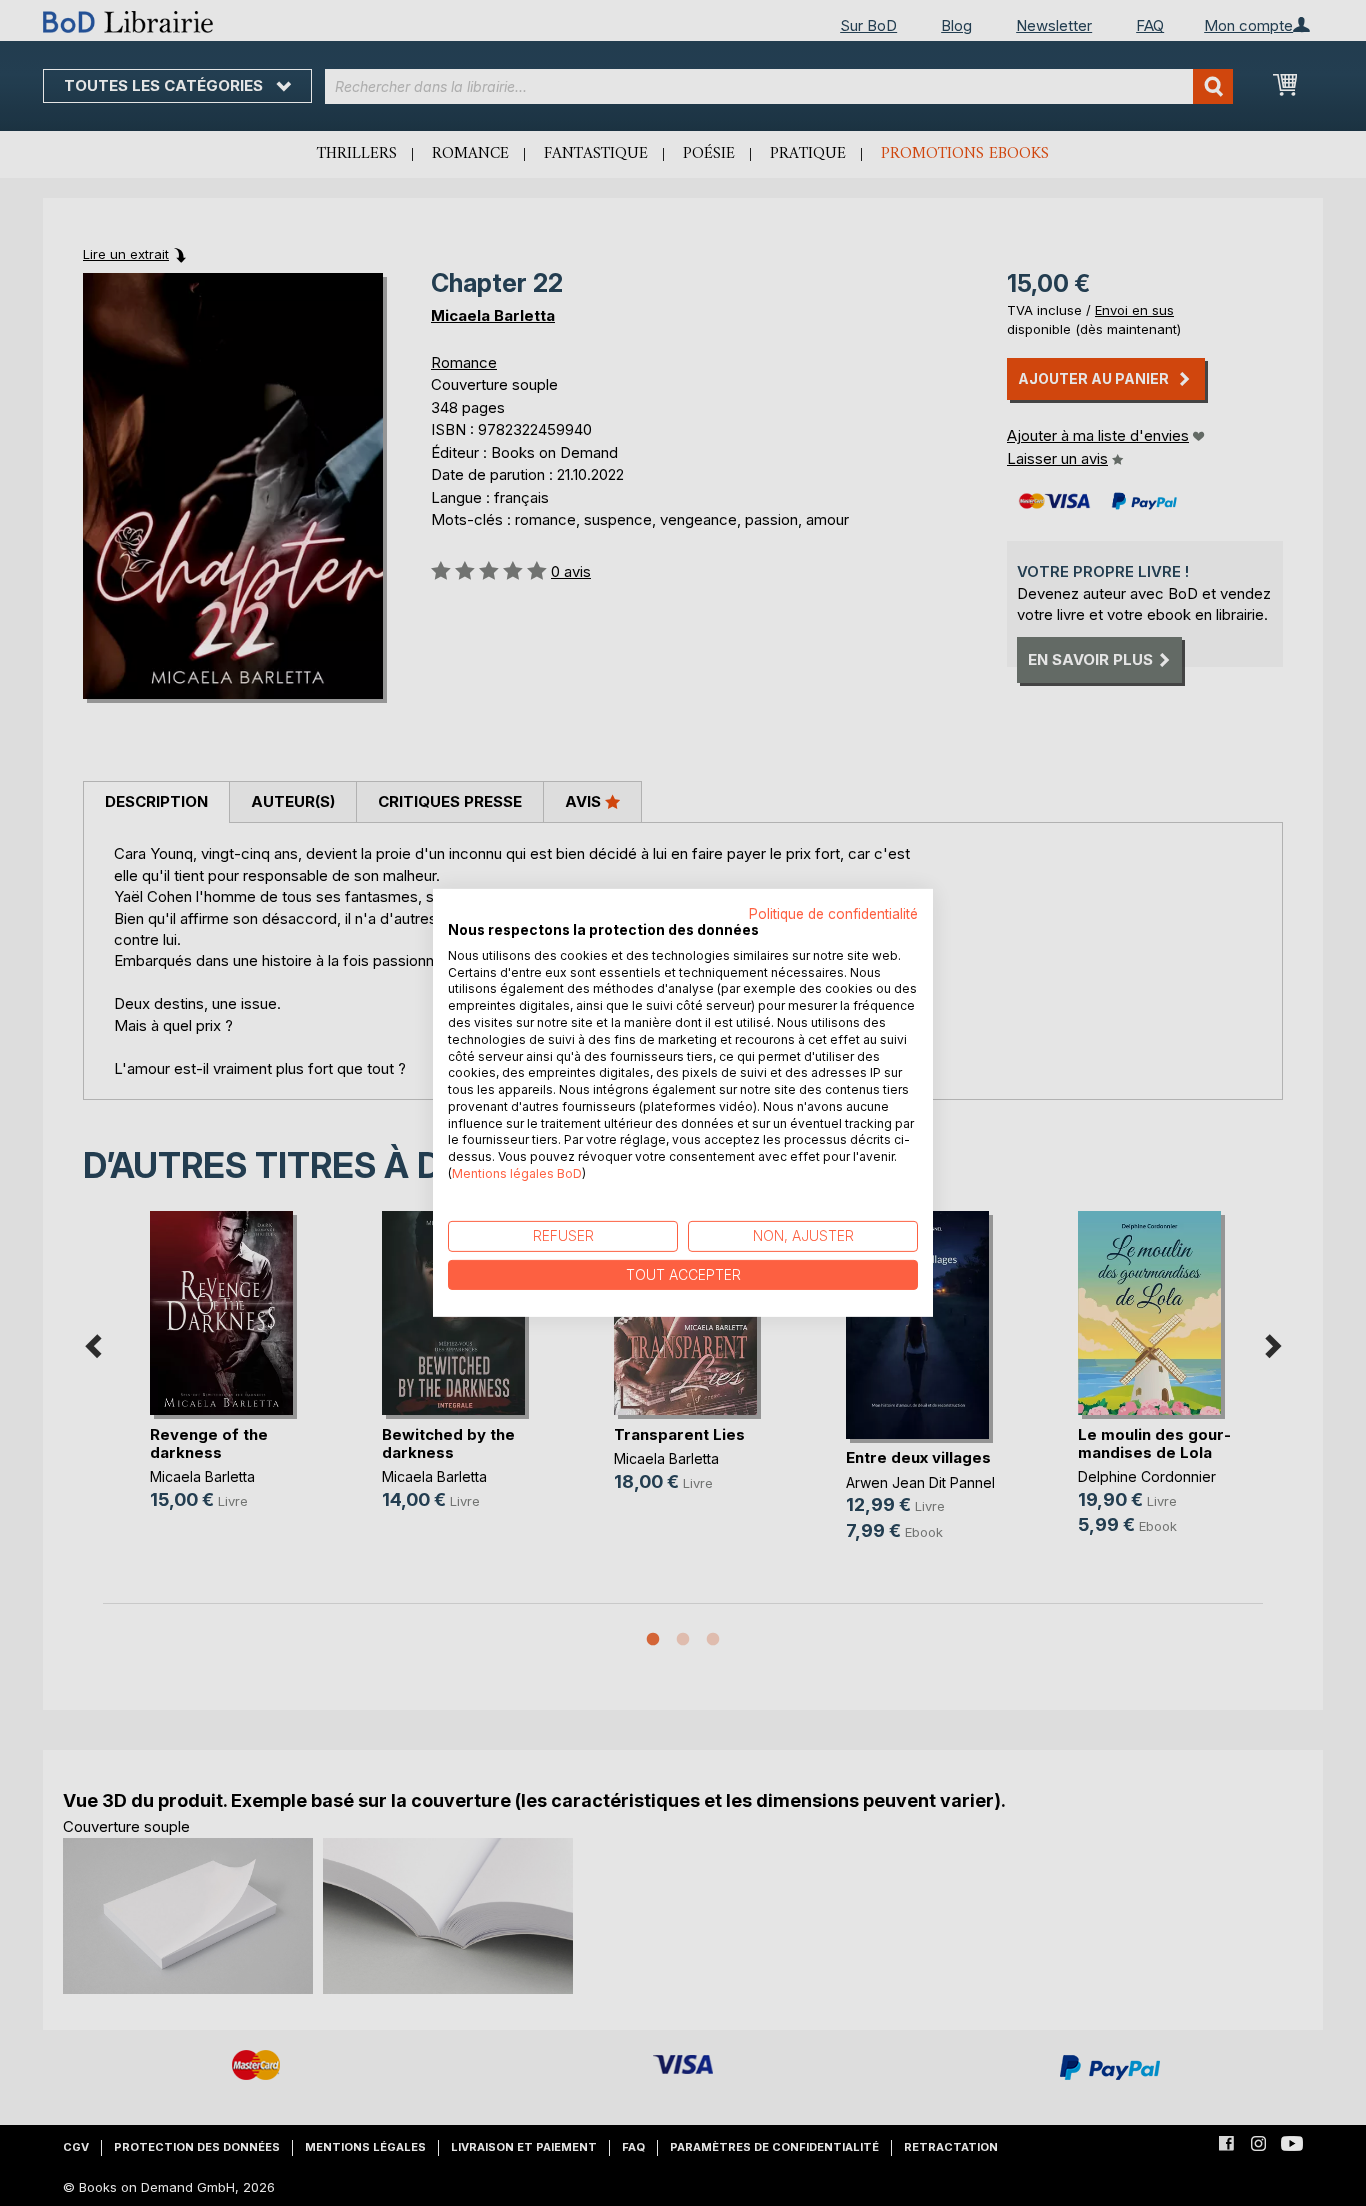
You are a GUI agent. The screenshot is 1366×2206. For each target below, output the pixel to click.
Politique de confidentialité (833, 914)
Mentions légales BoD (517, 1173)
